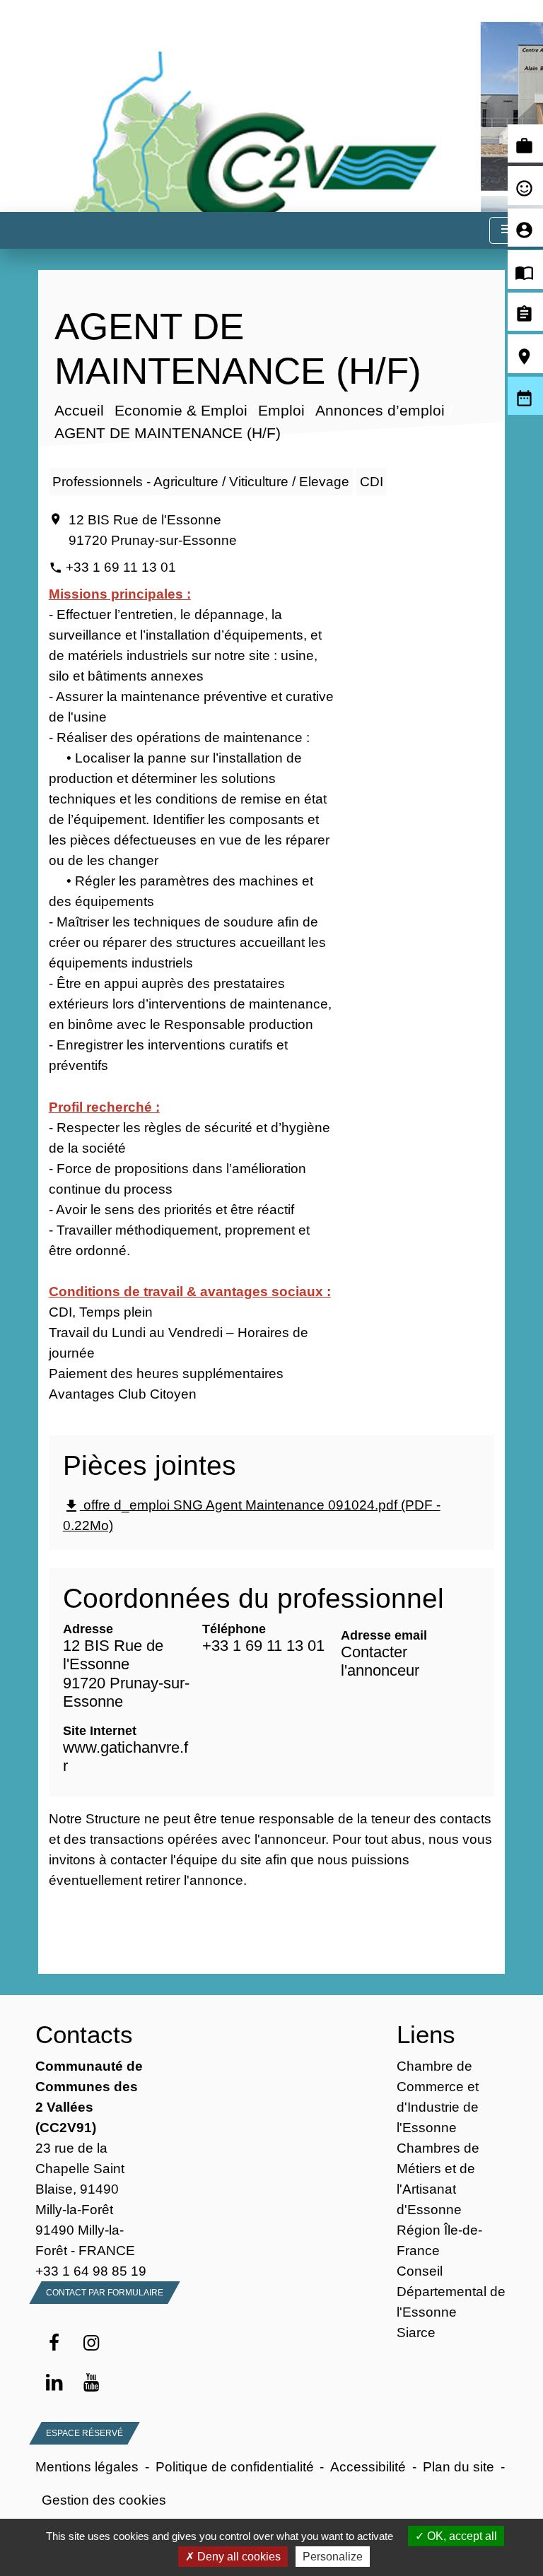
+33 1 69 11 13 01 (121, 567)
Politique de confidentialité (235, 2466)
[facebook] (54, 2343)
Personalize (333, 2557)
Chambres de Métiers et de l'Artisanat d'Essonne (438, 2178)
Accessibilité (368, 2466)
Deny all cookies (238, 2557)
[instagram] (92, 2343)
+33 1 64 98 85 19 (91, 2271)
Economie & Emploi (180, 411)
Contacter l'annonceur (380, 1661)
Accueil (78, 411)
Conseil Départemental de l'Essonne (451, 2291)
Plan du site (459, 2466)
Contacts (84, 2034)
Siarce (416, 2332)
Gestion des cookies (104, 2500)
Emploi (281, 411)
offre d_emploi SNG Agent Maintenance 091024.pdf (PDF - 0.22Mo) (252, 1515)
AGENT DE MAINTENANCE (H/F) (167, 434)
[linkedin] (54, 2383)
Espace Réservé (84, 2433)
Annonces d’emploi (379, 411)
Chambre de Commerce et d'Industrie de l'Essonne (438, 2096)
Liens (426, 2034)
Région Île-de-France (439, 2240)
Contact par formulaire (105, 2293)
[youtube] (92, 2383)
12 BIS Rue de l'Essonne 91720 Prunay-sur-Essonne (153, 530)
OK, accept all (461, 2536)
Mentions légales (87, 2466)
